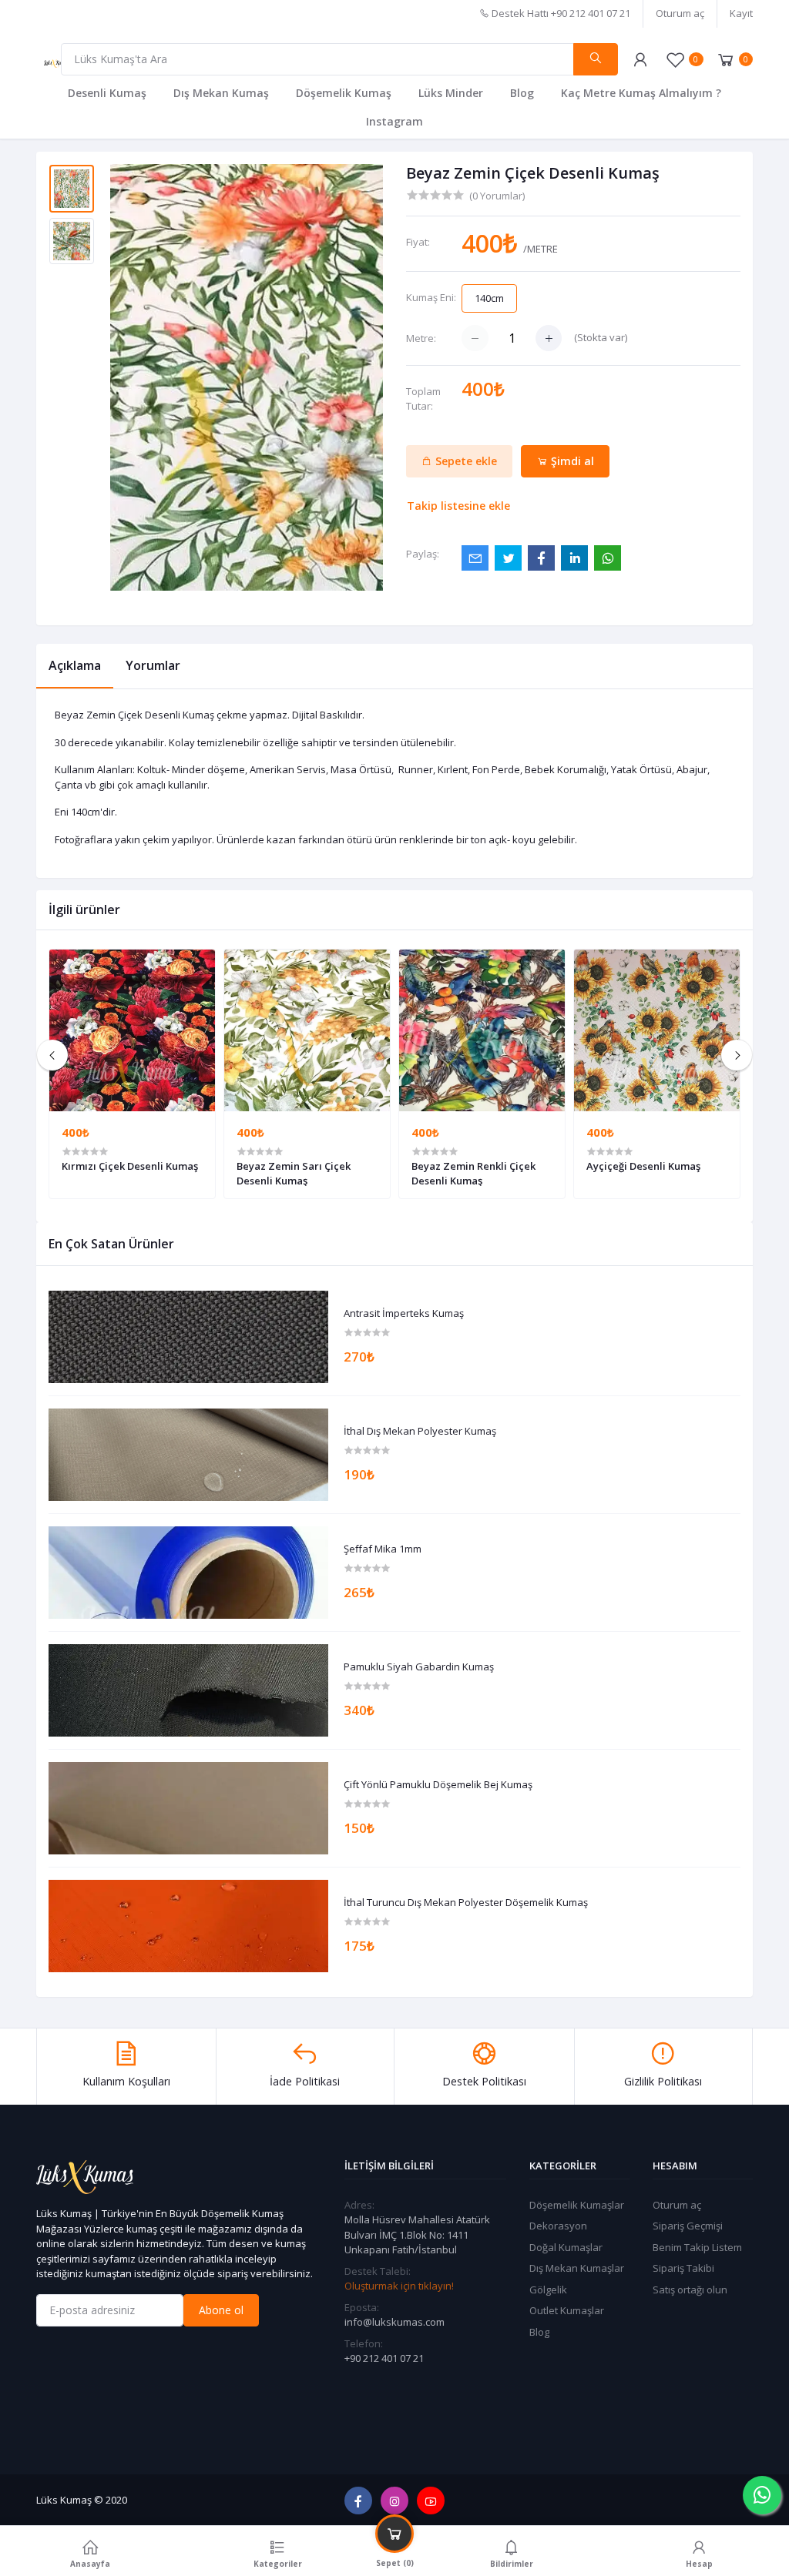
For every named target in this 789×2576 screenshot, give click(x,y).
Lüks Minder (451, 93)
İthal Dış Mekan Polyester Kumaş (420, 1432)
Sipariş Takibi (683, 2268)
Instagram (394, 121)
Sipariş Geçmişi (688, 2226)
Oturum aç (680, 13)
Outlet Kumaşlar (567, 2310)
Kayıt (741, 13)
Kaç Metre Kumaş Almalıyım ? (641, 93)
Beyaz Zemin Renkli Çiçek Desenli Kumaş (473, 1173)
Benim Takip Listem (697, 2247)
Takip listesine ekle (458, 506)
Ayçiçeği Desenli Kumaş (643, 1166)
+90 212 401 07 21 (384, 2358)
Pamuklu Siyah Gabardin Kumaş (419, 1667)
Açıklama (75, 665)
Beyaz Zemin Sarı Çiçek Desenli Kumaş (294, 1173)
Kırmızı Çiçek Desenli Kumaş (130, 1166)
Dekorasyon (558, 2226)
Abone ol (221, 2310)
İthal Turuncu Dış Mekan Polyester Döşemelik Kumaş (466, 1903)
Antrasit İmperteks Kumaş (404, 1314)
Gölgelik (548, 2290)
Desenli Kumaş (107, 93)
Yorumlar (153, 665)
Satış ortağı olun (690, 2290)
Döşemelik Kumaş (344, 93)
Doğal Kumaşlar (566, 2247)
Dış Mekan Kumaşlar (577, 2268)
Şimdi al (571, 461)
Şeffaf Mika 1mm (383, 1549)
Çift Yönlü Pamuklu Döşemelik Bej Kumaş (438, 1785)
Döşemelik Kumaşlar (577, 2205)
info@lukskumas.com (394, 2322)
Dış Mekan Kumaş (221, 93)
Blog (522, 93)
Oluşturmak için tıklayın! (399, 2286)
